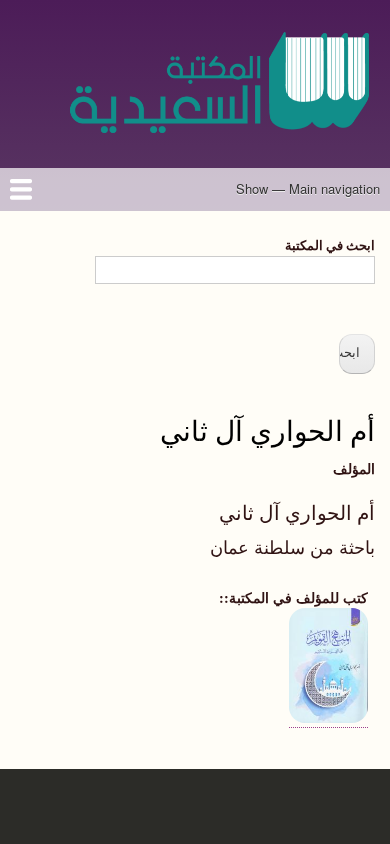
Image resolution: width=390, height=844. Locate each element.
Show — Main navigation (308, 188)
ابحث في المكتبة (330, 244)
